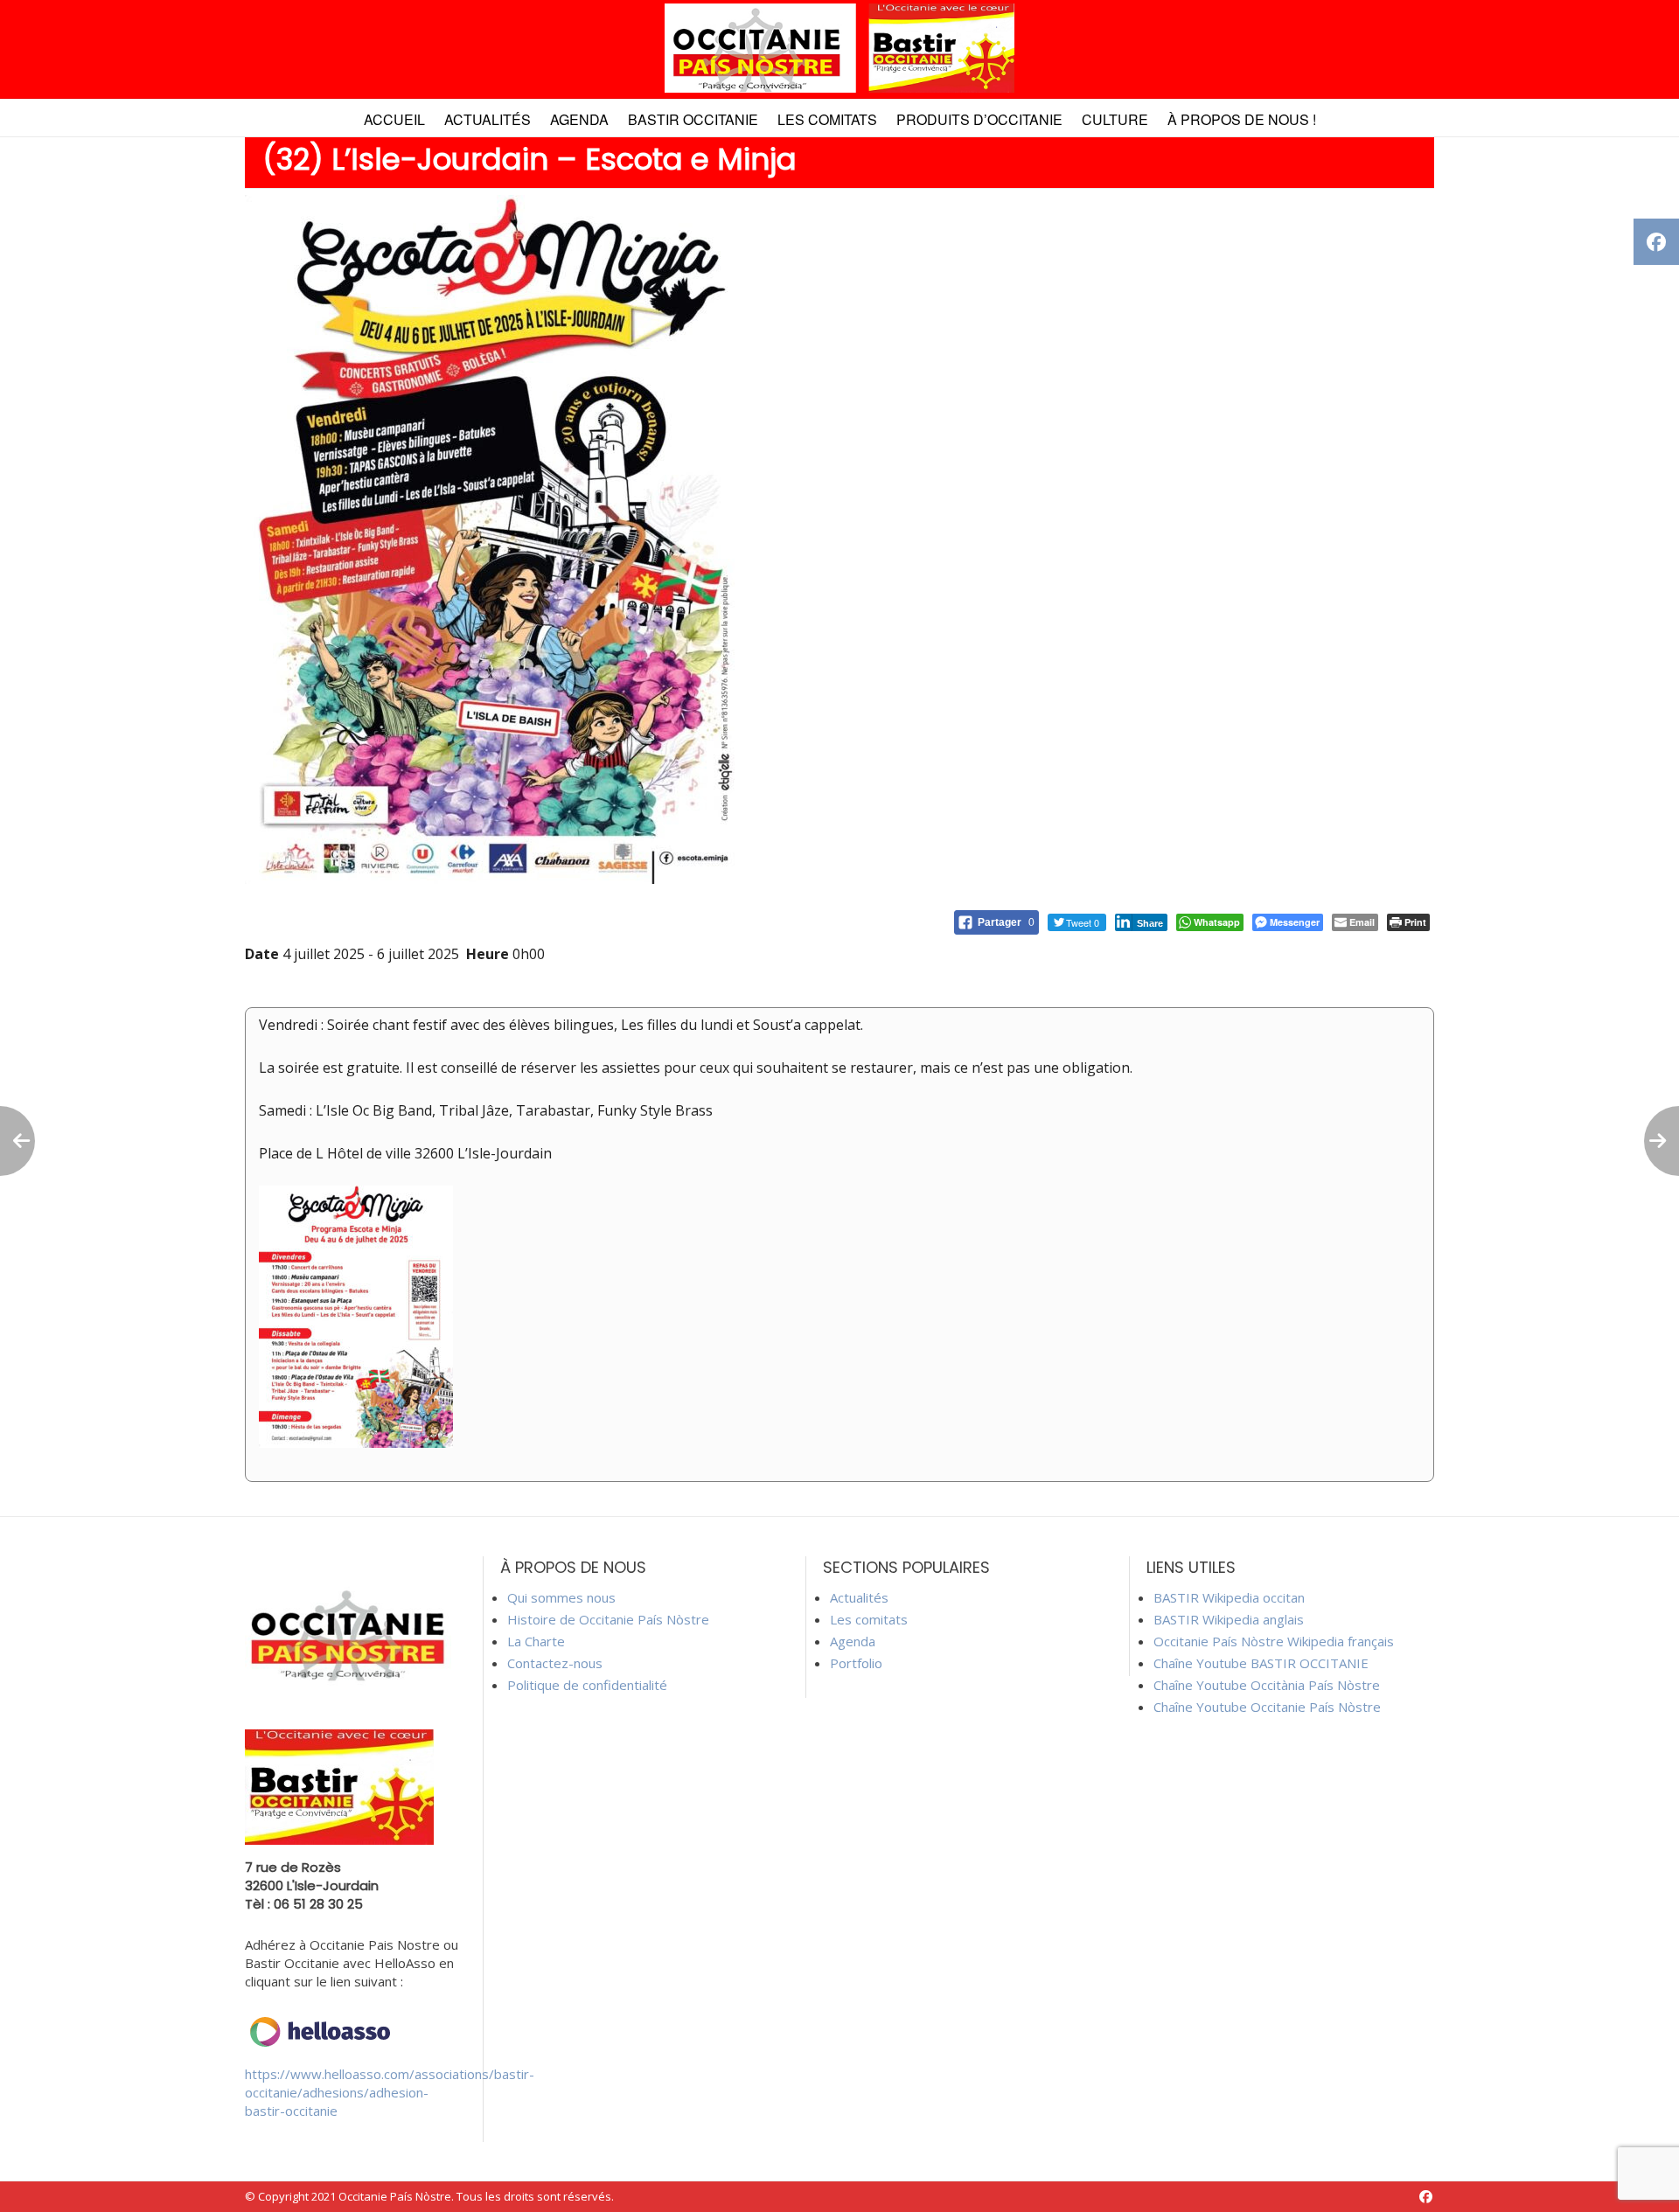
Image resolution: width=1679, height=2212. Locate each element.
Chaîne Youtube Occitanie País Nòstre (1267, 1707)
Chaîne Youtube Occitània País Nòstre (1267, 1685)
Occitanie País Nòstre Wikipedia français (1274, 1641)
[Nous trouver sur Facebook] (1426, 2197)
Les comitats (827, 119)
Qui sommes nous (561, 1597)
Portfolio (856, 1663)
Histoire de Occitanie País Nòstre (608, 1619)
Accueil (394, 119)
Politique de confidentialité (587, 1685)
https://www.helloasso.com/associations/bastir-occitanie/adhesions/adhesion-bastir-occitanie (390, 2092)
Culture (1115, 119)
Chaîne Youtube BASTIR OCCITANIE (1261, 1663)
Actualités (488, 119)
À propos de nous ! (1242, 119)
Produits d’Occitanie (979, 119)
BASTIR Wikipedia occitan (1229, 1597)
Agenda (579, 119)
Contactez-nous (555, 1663)
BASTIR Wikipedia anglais (1229, 1619)
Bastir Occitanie (693, 119)
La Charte (536, 1641)
